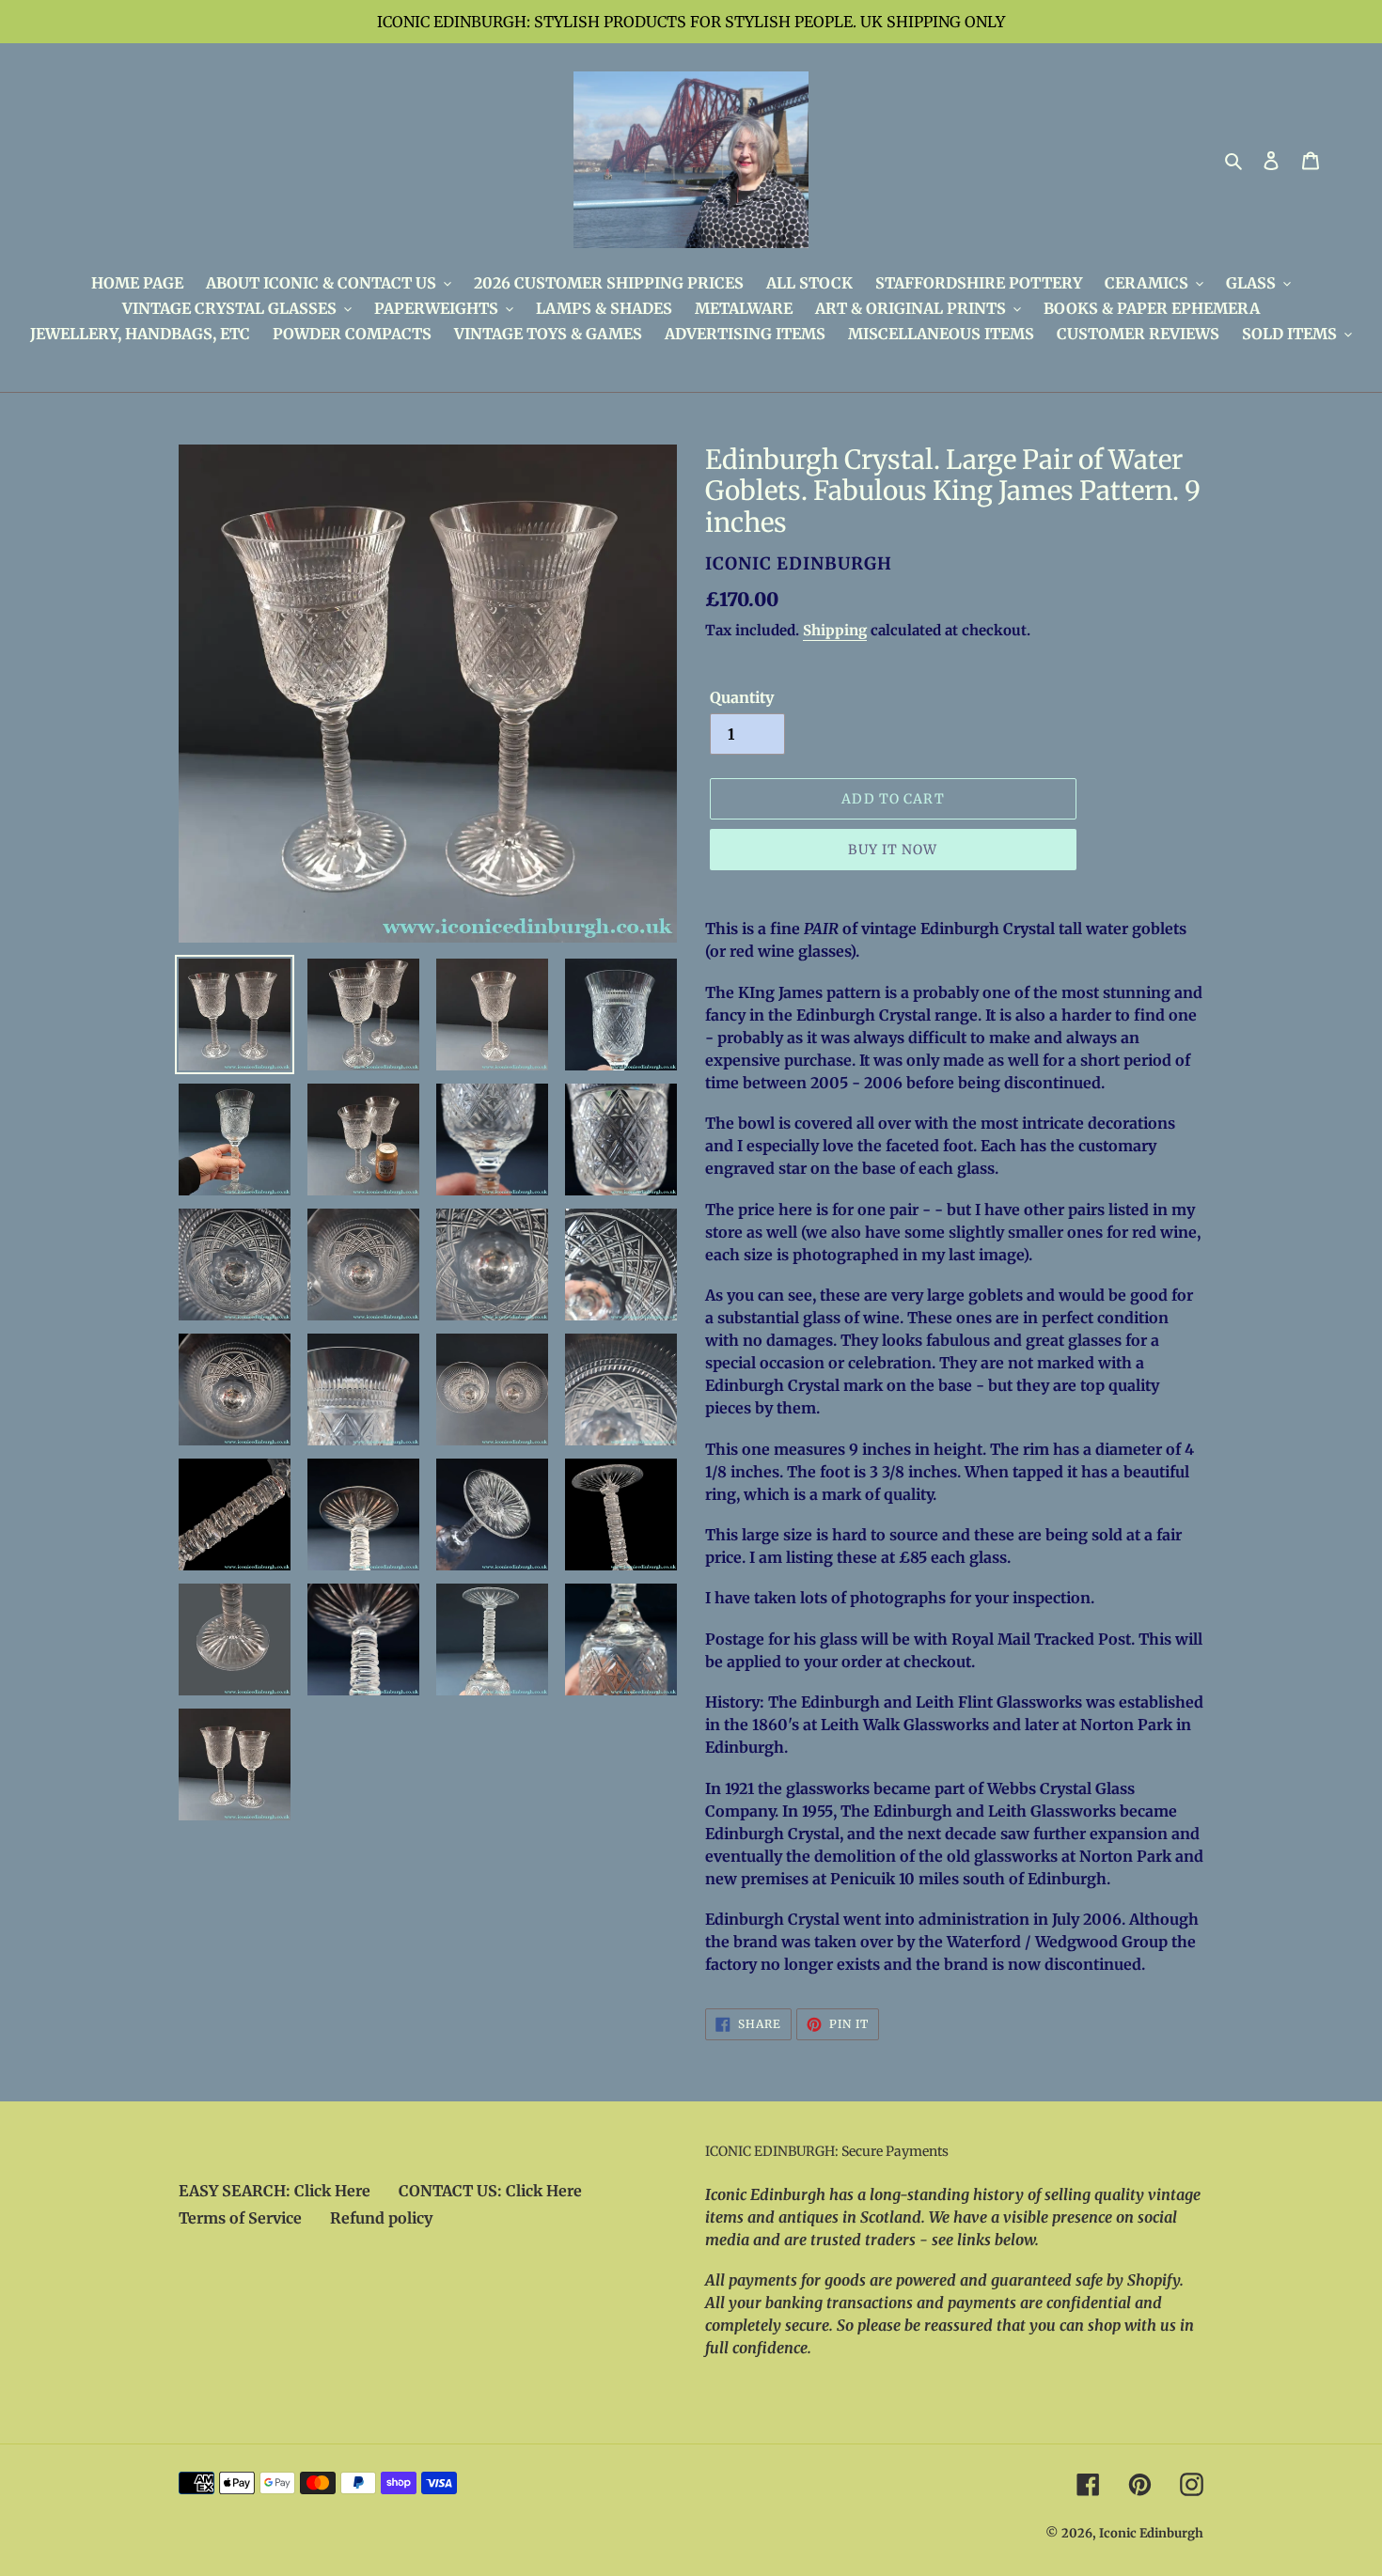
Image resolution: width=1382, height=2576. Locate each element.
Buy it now (893, 850)
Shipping (835, 630)
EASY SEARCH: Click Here (275, 2191)
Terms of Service (240, 2218)
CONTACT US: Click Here (490, 2191)
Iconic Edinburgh (1151, 2533)
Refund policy (381, 2218)
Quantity (742, 697)
